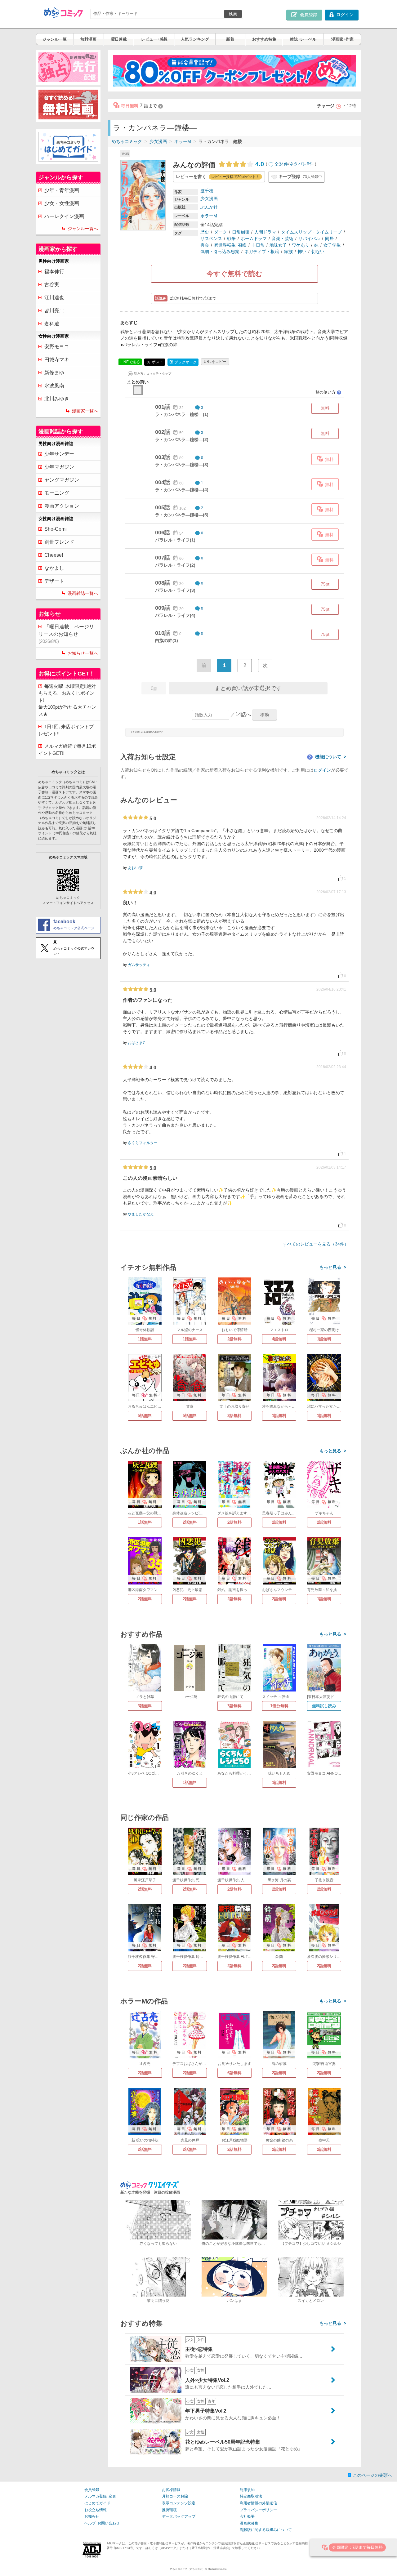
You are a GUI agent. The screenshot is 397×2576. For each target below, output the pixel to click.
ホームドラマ (254, 238)
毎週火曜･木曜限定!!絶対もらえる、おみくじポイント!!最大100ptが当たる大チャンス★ (67, 700)
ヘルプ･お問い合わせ (102, 2523)
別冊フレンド (59, 542)
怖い (302, 252)
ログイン (322, 770)
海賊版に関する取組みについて (266, 2530)
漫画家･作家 (342, 39)
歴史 (205, 232)
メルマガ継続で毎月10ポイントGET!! (67, 750)
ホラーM (183, 141)
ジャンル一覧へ (83, 229)
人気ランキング (195, 39)
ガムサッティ (139, 965)
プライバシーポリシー (258, 2510)
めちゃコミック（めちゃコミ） (187, 2569)
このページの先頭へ (372, 2475)
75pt (325, 584)
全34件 (281, 164)
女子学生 (332, 245)
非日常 (258, 245)
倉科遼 (52, 324)
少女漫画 (158, 141)
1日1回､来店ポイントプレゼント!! (66, 730)
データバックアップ (179, 2516)
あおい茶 (135, 868)
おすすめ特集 (264, 39)
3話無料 (145, 1706)
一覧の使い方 (326, 392)
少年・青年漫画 (62, 190)
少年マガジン (59, 467)
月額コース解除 (175, 2496)
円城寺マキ (57, 360)
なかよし (54, 568)
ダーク (221, 232)
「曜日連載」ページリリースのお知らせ (66, 634)
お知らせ (92, 2516)
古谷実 (52, 285)
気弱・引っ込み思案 (220, 252)
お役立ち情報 (96, 2510)
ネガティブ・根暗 (262, 252)
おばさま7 (136, 1043)
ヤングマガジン (62, 480)
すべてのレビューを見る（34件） (316, 1244)
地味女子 (278, 245)
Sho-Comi (56, 529)
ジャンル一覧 (55, 39)
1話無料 (145, 1339)
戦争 (231, 238)
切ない (318, 252)
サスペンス (211, 238)
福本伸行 (54, 272)
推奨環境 (169, 2510)
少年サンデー (59, 454)
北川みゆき (57, 399)
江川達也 (54, 298)
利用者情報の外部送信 (258, 2503)
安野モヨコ (57, 347)
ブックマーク (183, 362)
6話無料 (234, 2073)
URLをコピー (215, 362)
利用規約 (247, 2490)
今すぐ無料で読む (234, 274)
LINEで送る (130, 362)
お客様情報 (171, 2490)
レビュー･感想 (154, 39)
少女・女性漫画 (62, 203)
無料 (325, 408)
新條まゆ (54, 373)
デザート (54, 581)
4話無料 (279, 1339)
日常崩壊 (241, 232)
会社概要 (247, 2516)
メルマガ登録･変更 (100, 2496)
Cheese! (54, 555)
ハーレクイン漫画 (64, 216)
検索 (233, 14)
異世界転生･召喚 (230, 245)
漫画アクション (62, 506)
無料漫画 (88, 39)
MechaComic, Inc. (217, 2569)
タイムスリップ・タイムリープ (311, 232)
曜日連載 (119, 39)
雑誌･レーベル (303, 39)
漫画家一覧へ (85, 411)
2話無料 (234, 1339)
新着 (230, 39)
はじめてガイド (97, 2503)
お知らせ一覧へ (83, 653)
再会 (205, 245)
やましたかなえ (141, 1214)
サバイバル (309, 238)
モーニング (57, 493)
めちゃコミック (127, 141)
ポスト (157, 362)
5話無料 (145, 1416)
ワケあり (301, 245)
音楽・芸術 (283, 238)
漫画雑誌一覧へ (83, 593)
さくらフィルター (143, 1143)
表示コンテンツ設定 (179, 2503)
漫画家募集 (249, 2523)
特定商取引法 (251, 2496)
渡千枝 (207, 191)
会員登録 (92, 2490)
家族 (288, 252)
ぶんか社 (209, 207)
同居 (329, 238)
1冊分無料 (279, 1706)
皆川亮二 (54, 311)
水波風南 (54, 386)
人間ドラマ (265, 232)
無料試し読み (324, 1706)
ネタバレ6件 (301, 164)
